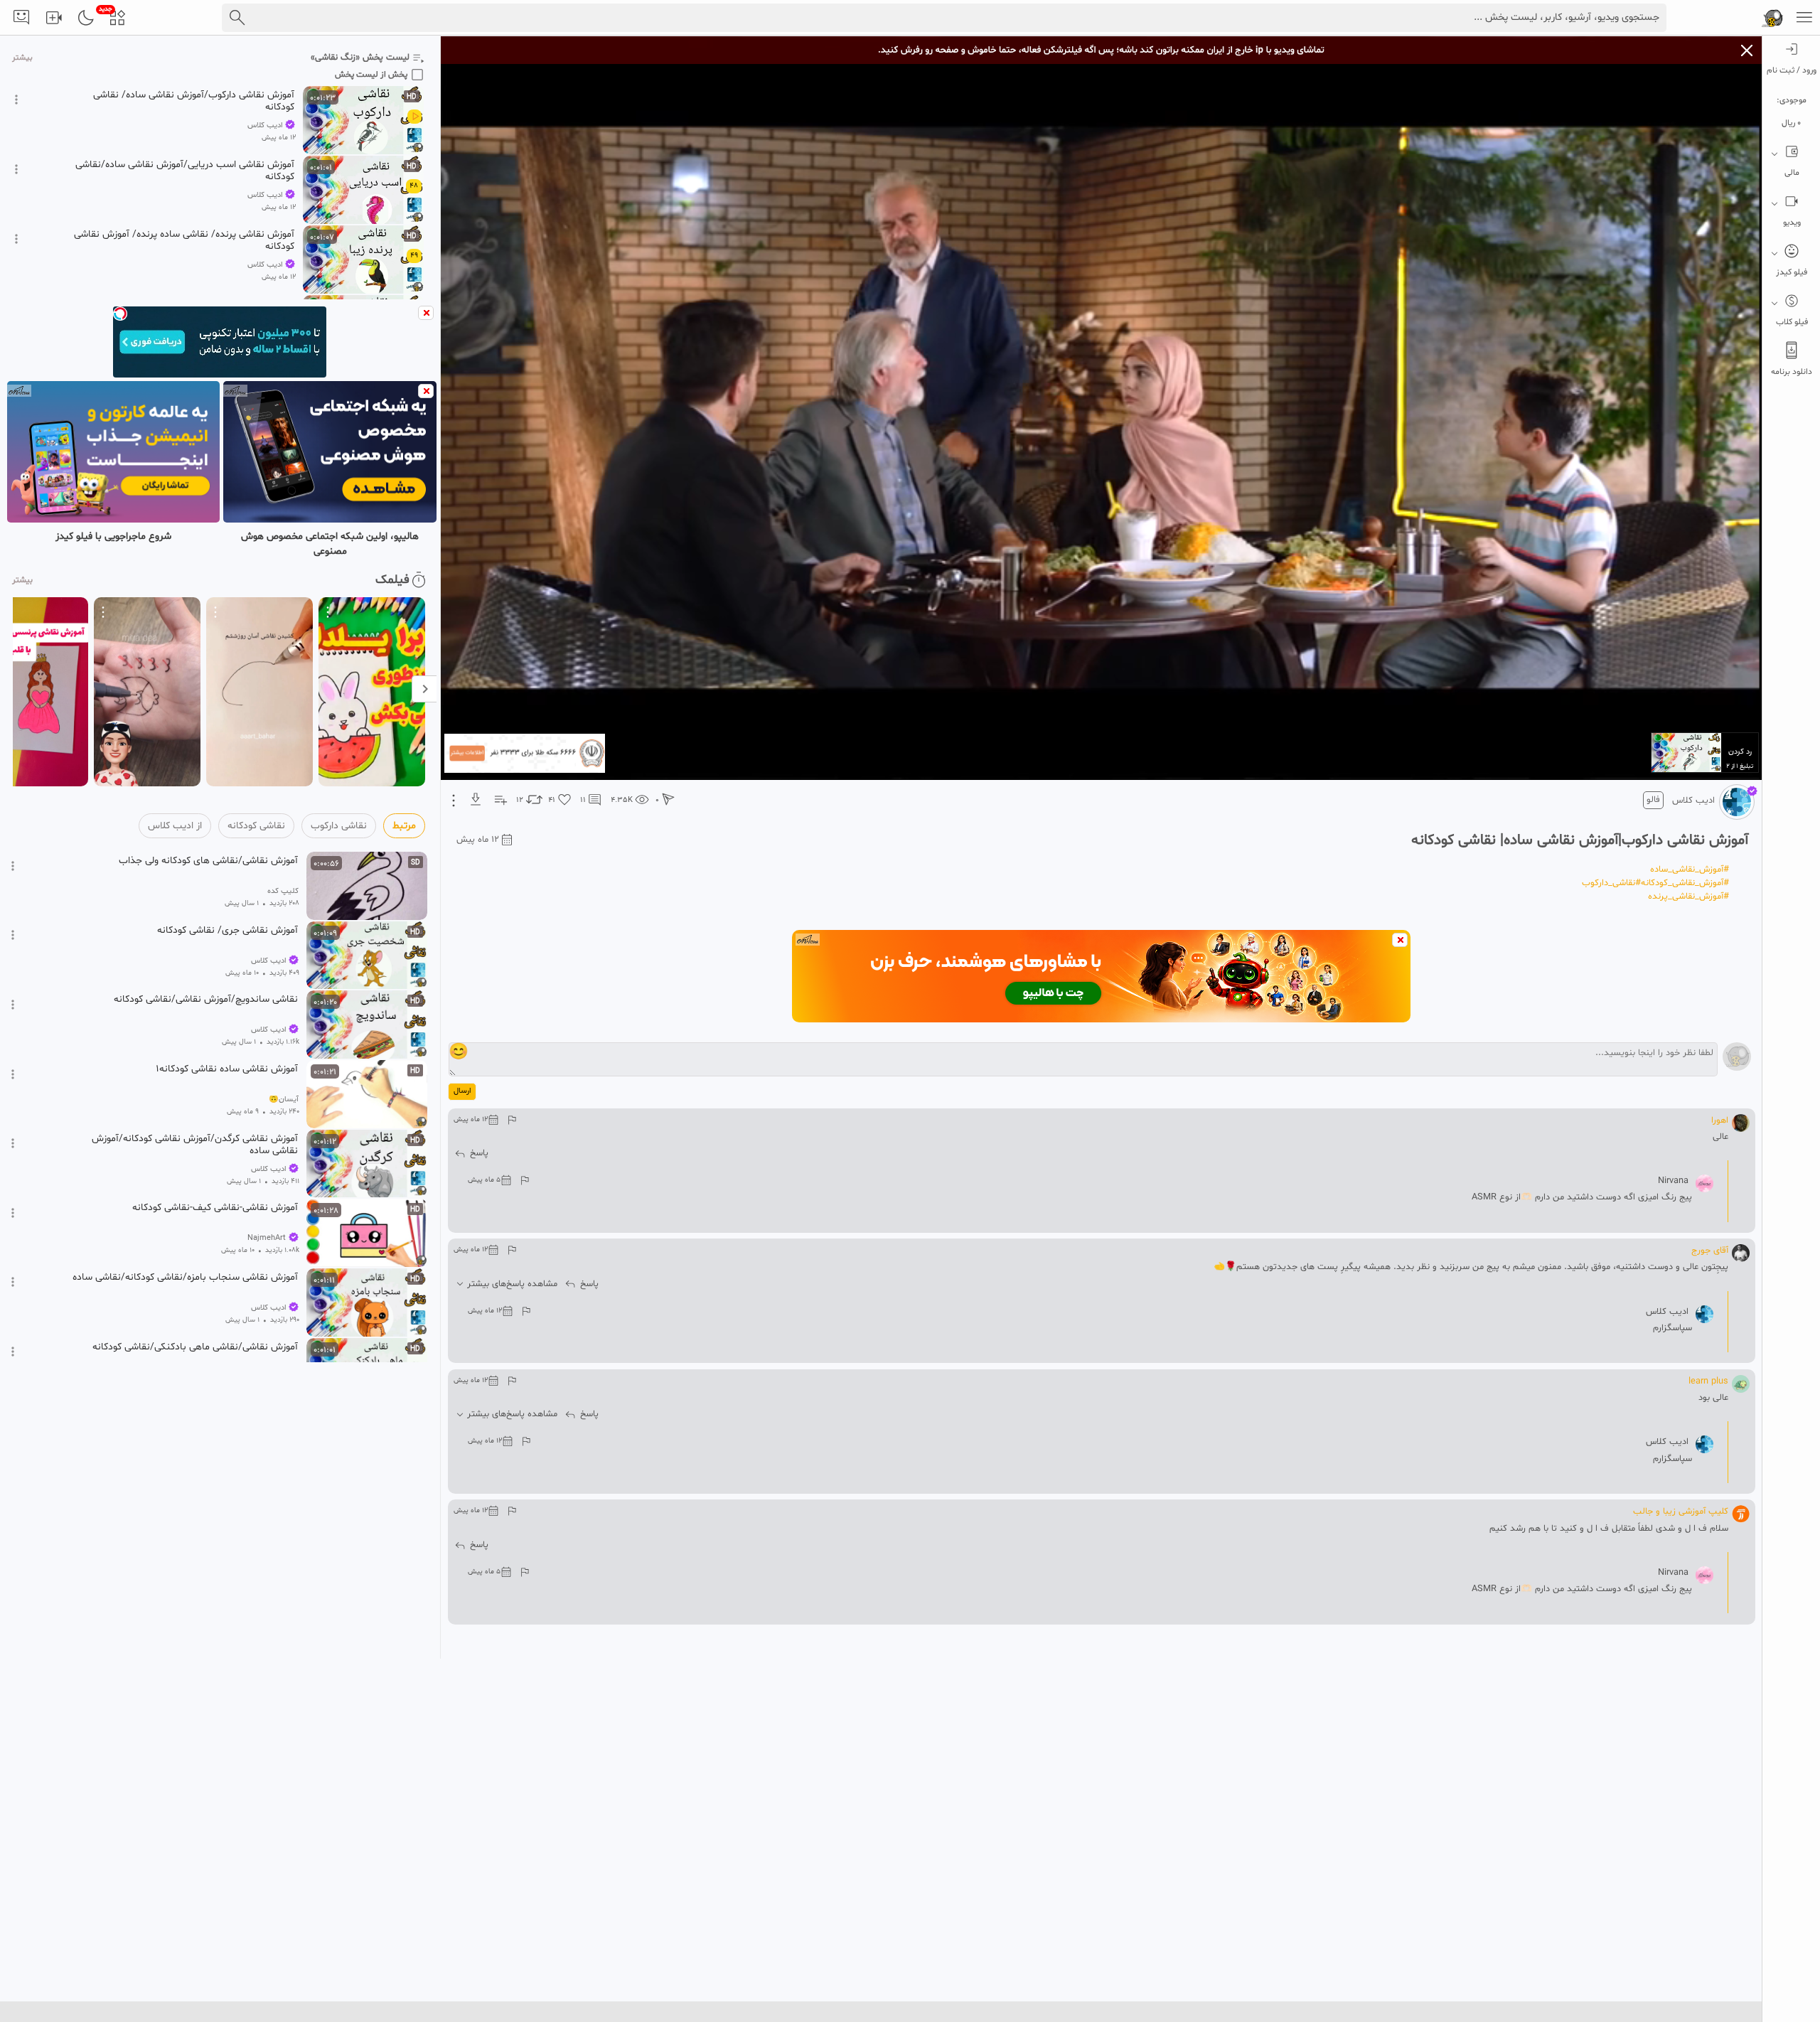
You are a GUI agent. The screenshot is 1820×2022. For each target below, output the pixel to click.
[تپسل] (120, 314)
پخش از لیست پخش (371, 75)
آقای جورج (1710, 1251)
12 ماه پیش (478, 840)
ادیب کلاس (1693, 801)
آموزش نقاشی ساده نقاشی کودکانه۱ (227, 1069)
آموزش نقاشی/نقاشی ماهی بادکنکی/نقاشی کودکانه (195, 1347)
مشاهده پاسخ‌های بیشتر (512, 1284)
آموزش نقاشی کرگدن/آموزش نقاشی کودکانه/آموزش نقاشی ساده (195, 1145)
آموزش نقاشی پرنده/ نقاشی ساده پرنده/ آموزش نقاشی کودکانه (184, 240)
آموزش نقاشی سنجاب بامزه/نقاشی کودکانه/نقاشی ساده (185, 1278)
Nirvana (1673, 1181)
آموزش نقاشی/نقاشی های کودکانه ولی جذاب (208, 861)
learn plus (1708, 1381)
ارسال (462, 1091)
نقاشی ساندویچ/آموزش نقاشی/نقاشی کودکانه (206, 1000)
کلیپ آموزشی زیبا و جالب (1681, 1512)
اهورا (1720, 1120)
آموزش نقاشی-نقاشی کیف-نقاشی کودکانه (215, 1208)
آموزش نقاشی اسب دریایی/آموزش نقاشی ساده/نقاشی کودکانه (185, 171)
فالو (1653, 800)
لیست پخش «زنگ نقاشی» (360, 58)
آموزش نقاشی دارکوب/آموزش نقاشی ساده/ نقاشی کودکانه (194, 101)
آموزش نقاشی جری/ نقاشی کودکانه (227, 931)
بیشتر (22, 58)
